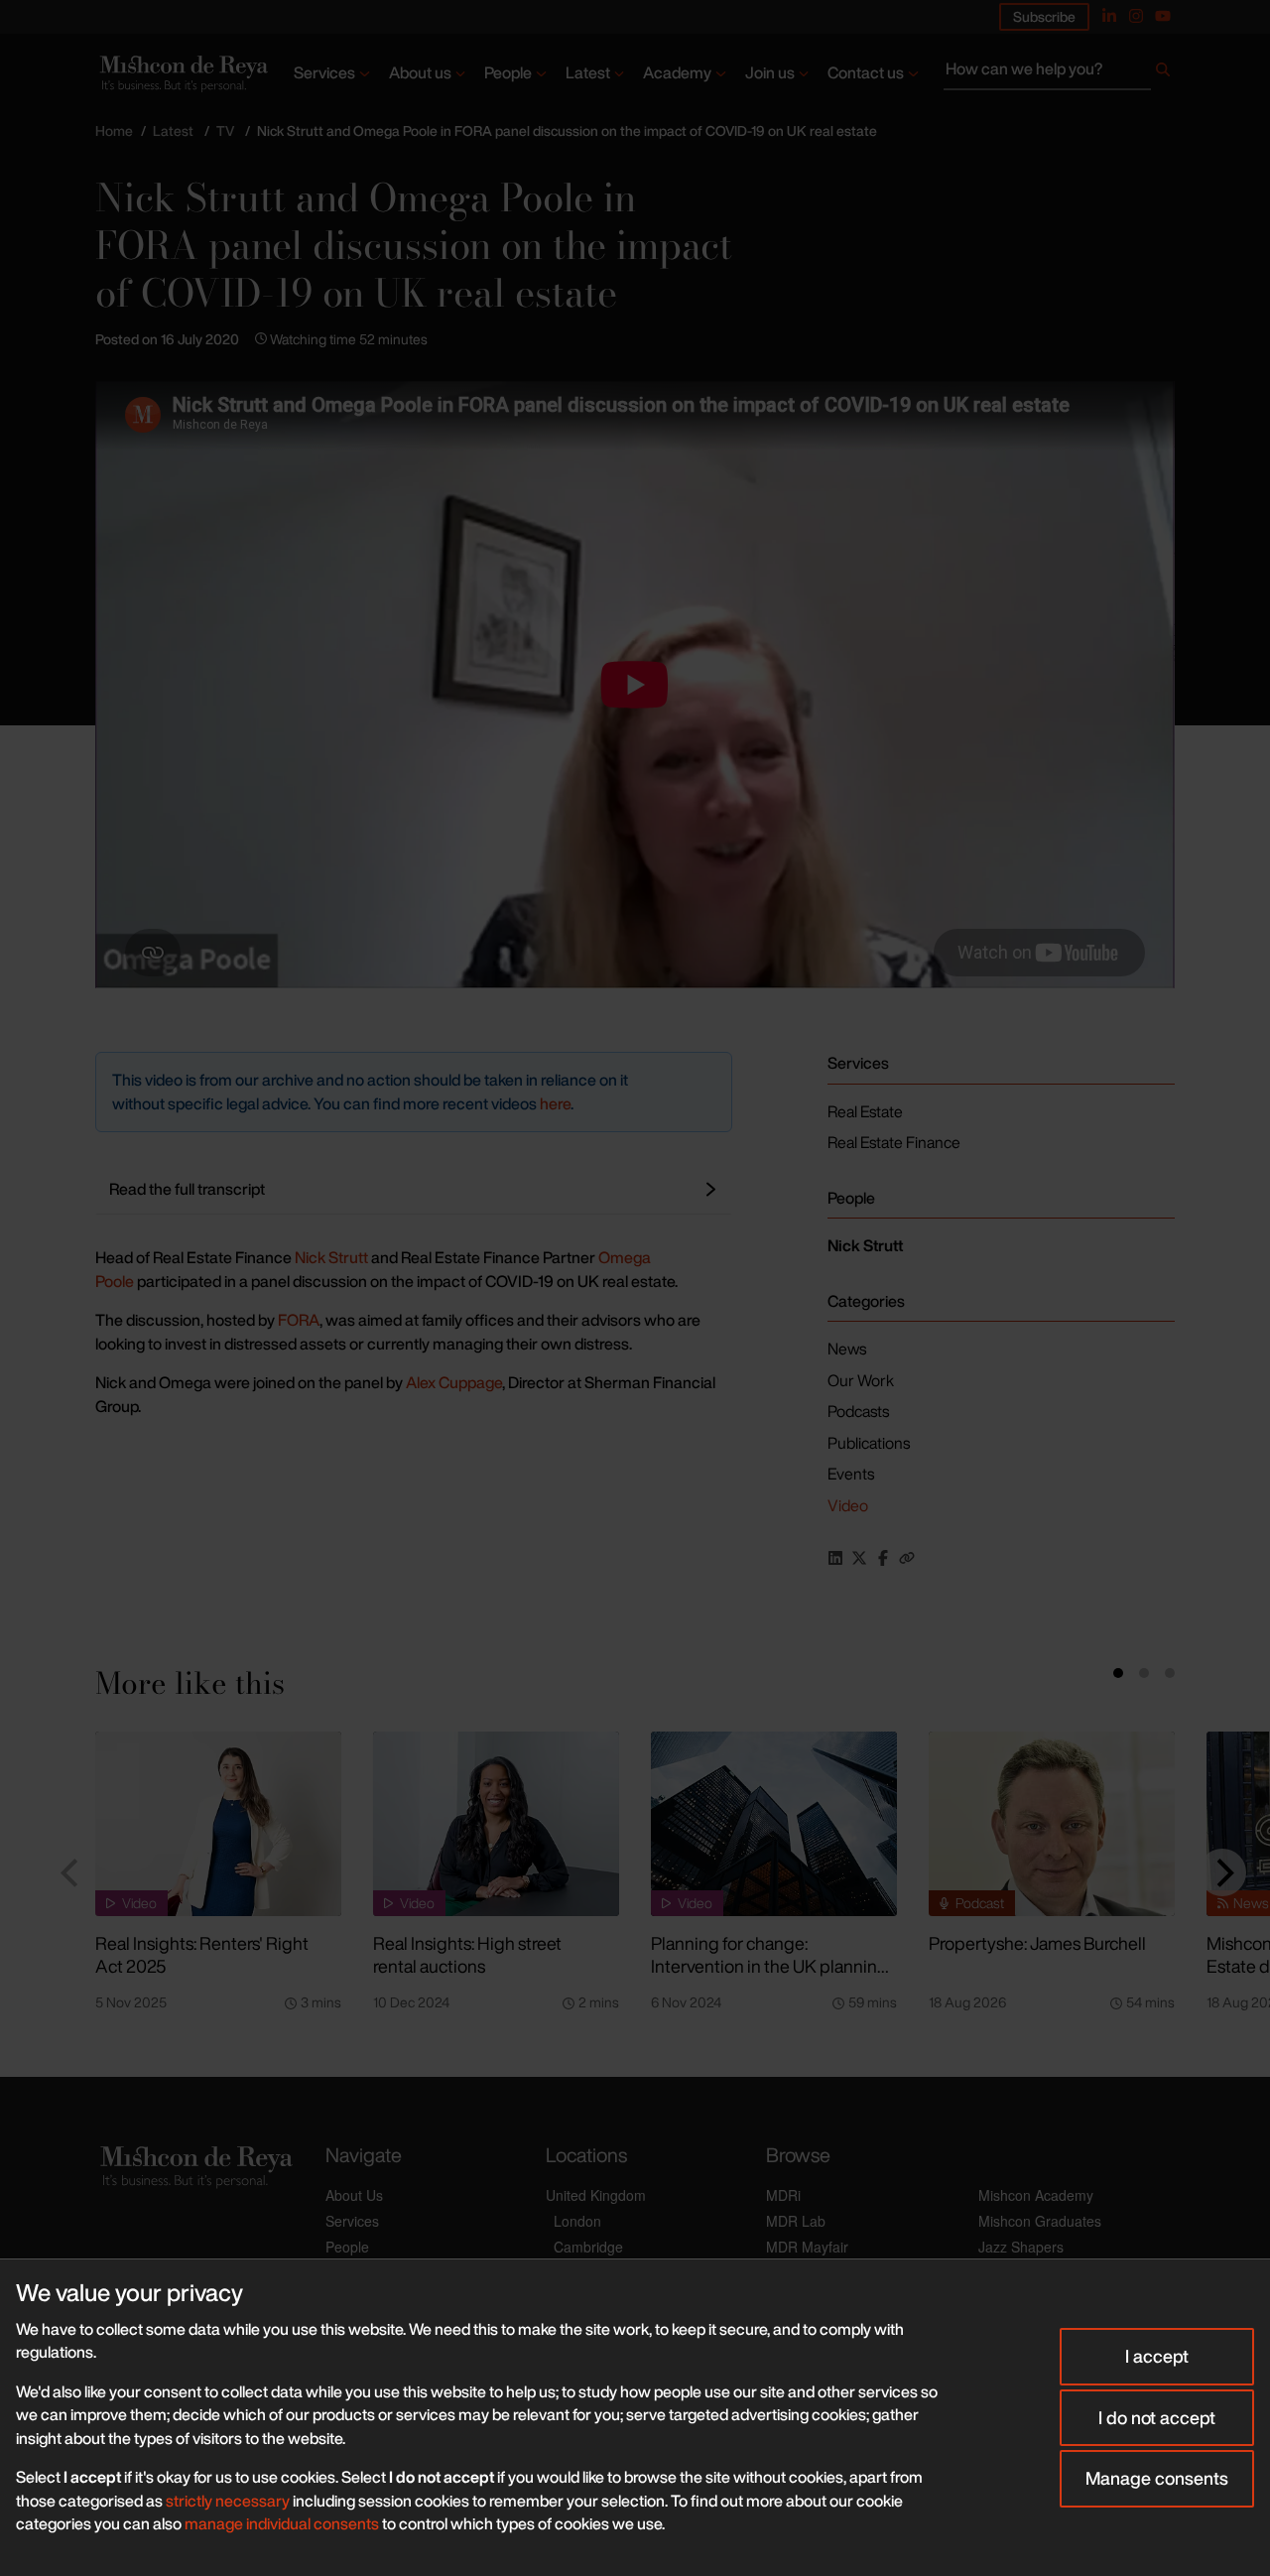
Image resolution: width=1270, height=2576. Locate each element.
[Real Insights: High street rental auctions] (496, 1824)
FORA (299, 1320)
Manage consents (1157, 2478)
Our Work (861, 1380)
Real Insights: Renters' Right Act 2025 (202, 1954)
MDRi (783, 2195)
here (555, 1103)
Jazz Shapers (1021, 2247)
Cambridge (588, 2247)
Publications (869, 1443)
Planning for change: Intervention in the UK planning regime (769, 1965)
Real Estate (865, 1111)
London (577, 2221)
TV (225, 130)
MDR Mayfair (807, 2247)
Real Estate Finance (894, 1142)
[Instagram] (1136, 16)
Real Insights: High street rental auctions (467, 1954)
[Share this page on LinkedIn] (835, 1558)
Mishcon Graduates (1040, 2221)
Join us (770, 72)
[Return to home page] (182, 73)
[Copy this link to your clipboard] (907, 1558)
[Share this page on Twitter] (859, 1558)
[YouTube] (1163, 16)
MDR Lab (796, 2221)
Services (324, 72)
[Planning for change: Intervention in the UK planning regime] (774, 1824)
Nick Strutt (331, 1257)
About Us (354, 2195)
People (508, 72)
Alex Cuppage (454, 1382)
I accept (1157, 2356)
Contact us (866, 72)
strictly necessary (228, 2501)
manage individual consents (282, 2523)
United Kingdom (596, 2195)
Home (114, 130)
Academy (677, 72)
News (847, 1349)
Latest (588, 72)
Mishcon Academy (1036, 2195)
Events (851, 1474)
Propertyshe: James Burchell (1037, 1943)
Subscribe (1044, 16)
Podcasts (858, 1411)
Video (848, 1505)
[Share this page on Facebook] (883, 1558)
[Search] (1163, 73)
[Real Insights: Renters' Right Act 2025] (218, 1824)
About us (420, 72)
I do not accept (1157, 2417)
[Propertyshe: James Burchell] (1052, 1824)
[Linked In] (1109, 16)
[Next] (1222, 1872)
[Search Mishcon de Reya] (1059, 73)
